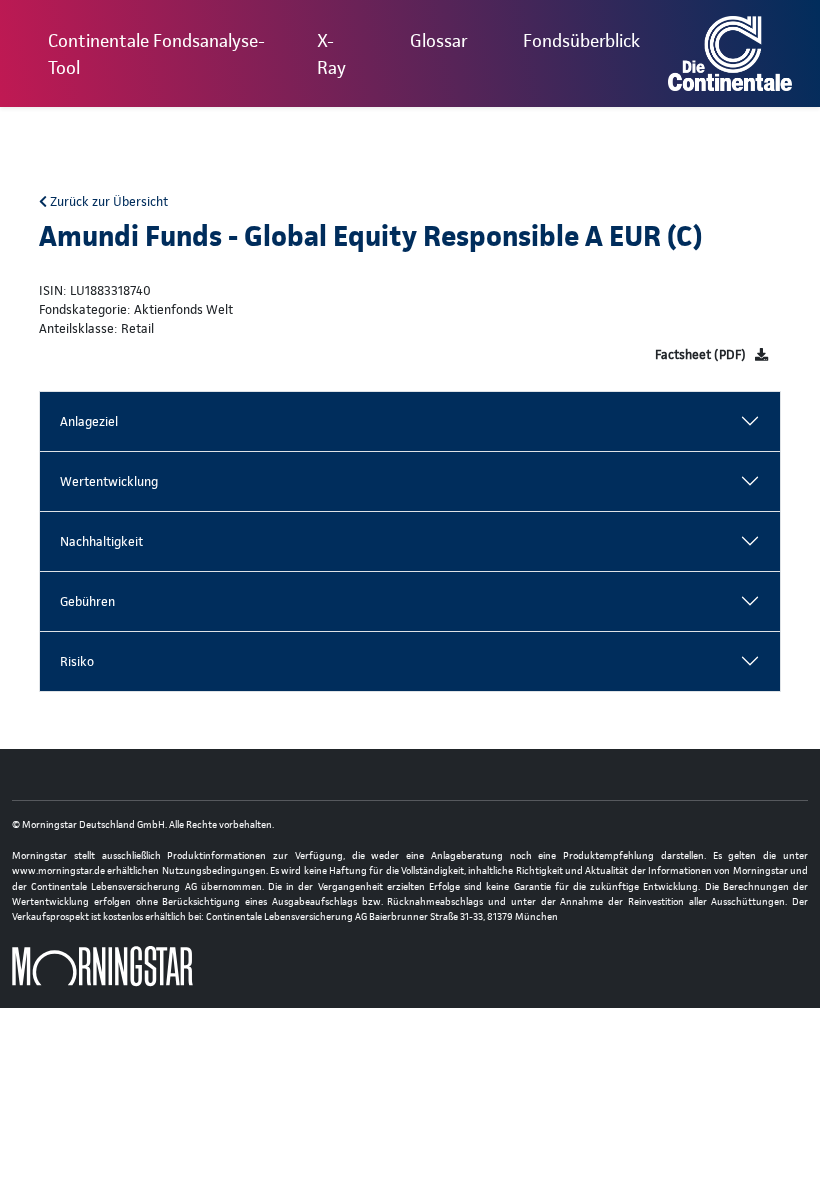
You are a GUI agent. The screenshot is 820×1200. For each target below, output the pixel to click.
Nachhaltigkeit (101, 541)
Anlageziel (89, 421)
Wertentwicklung (109, 481)
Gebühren (87, 601)
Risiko (77, 661)
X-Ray (331, 54)
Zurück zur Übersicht (107, 201)
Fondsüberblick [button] (581, 40)
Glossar (438, 40)
